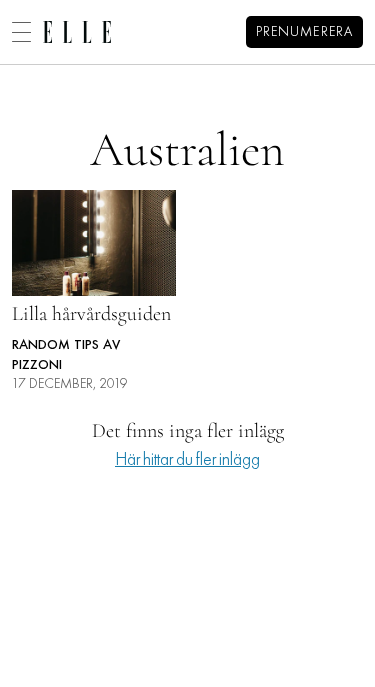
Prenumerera (304, 32)
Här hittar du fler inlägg (187, 460)
